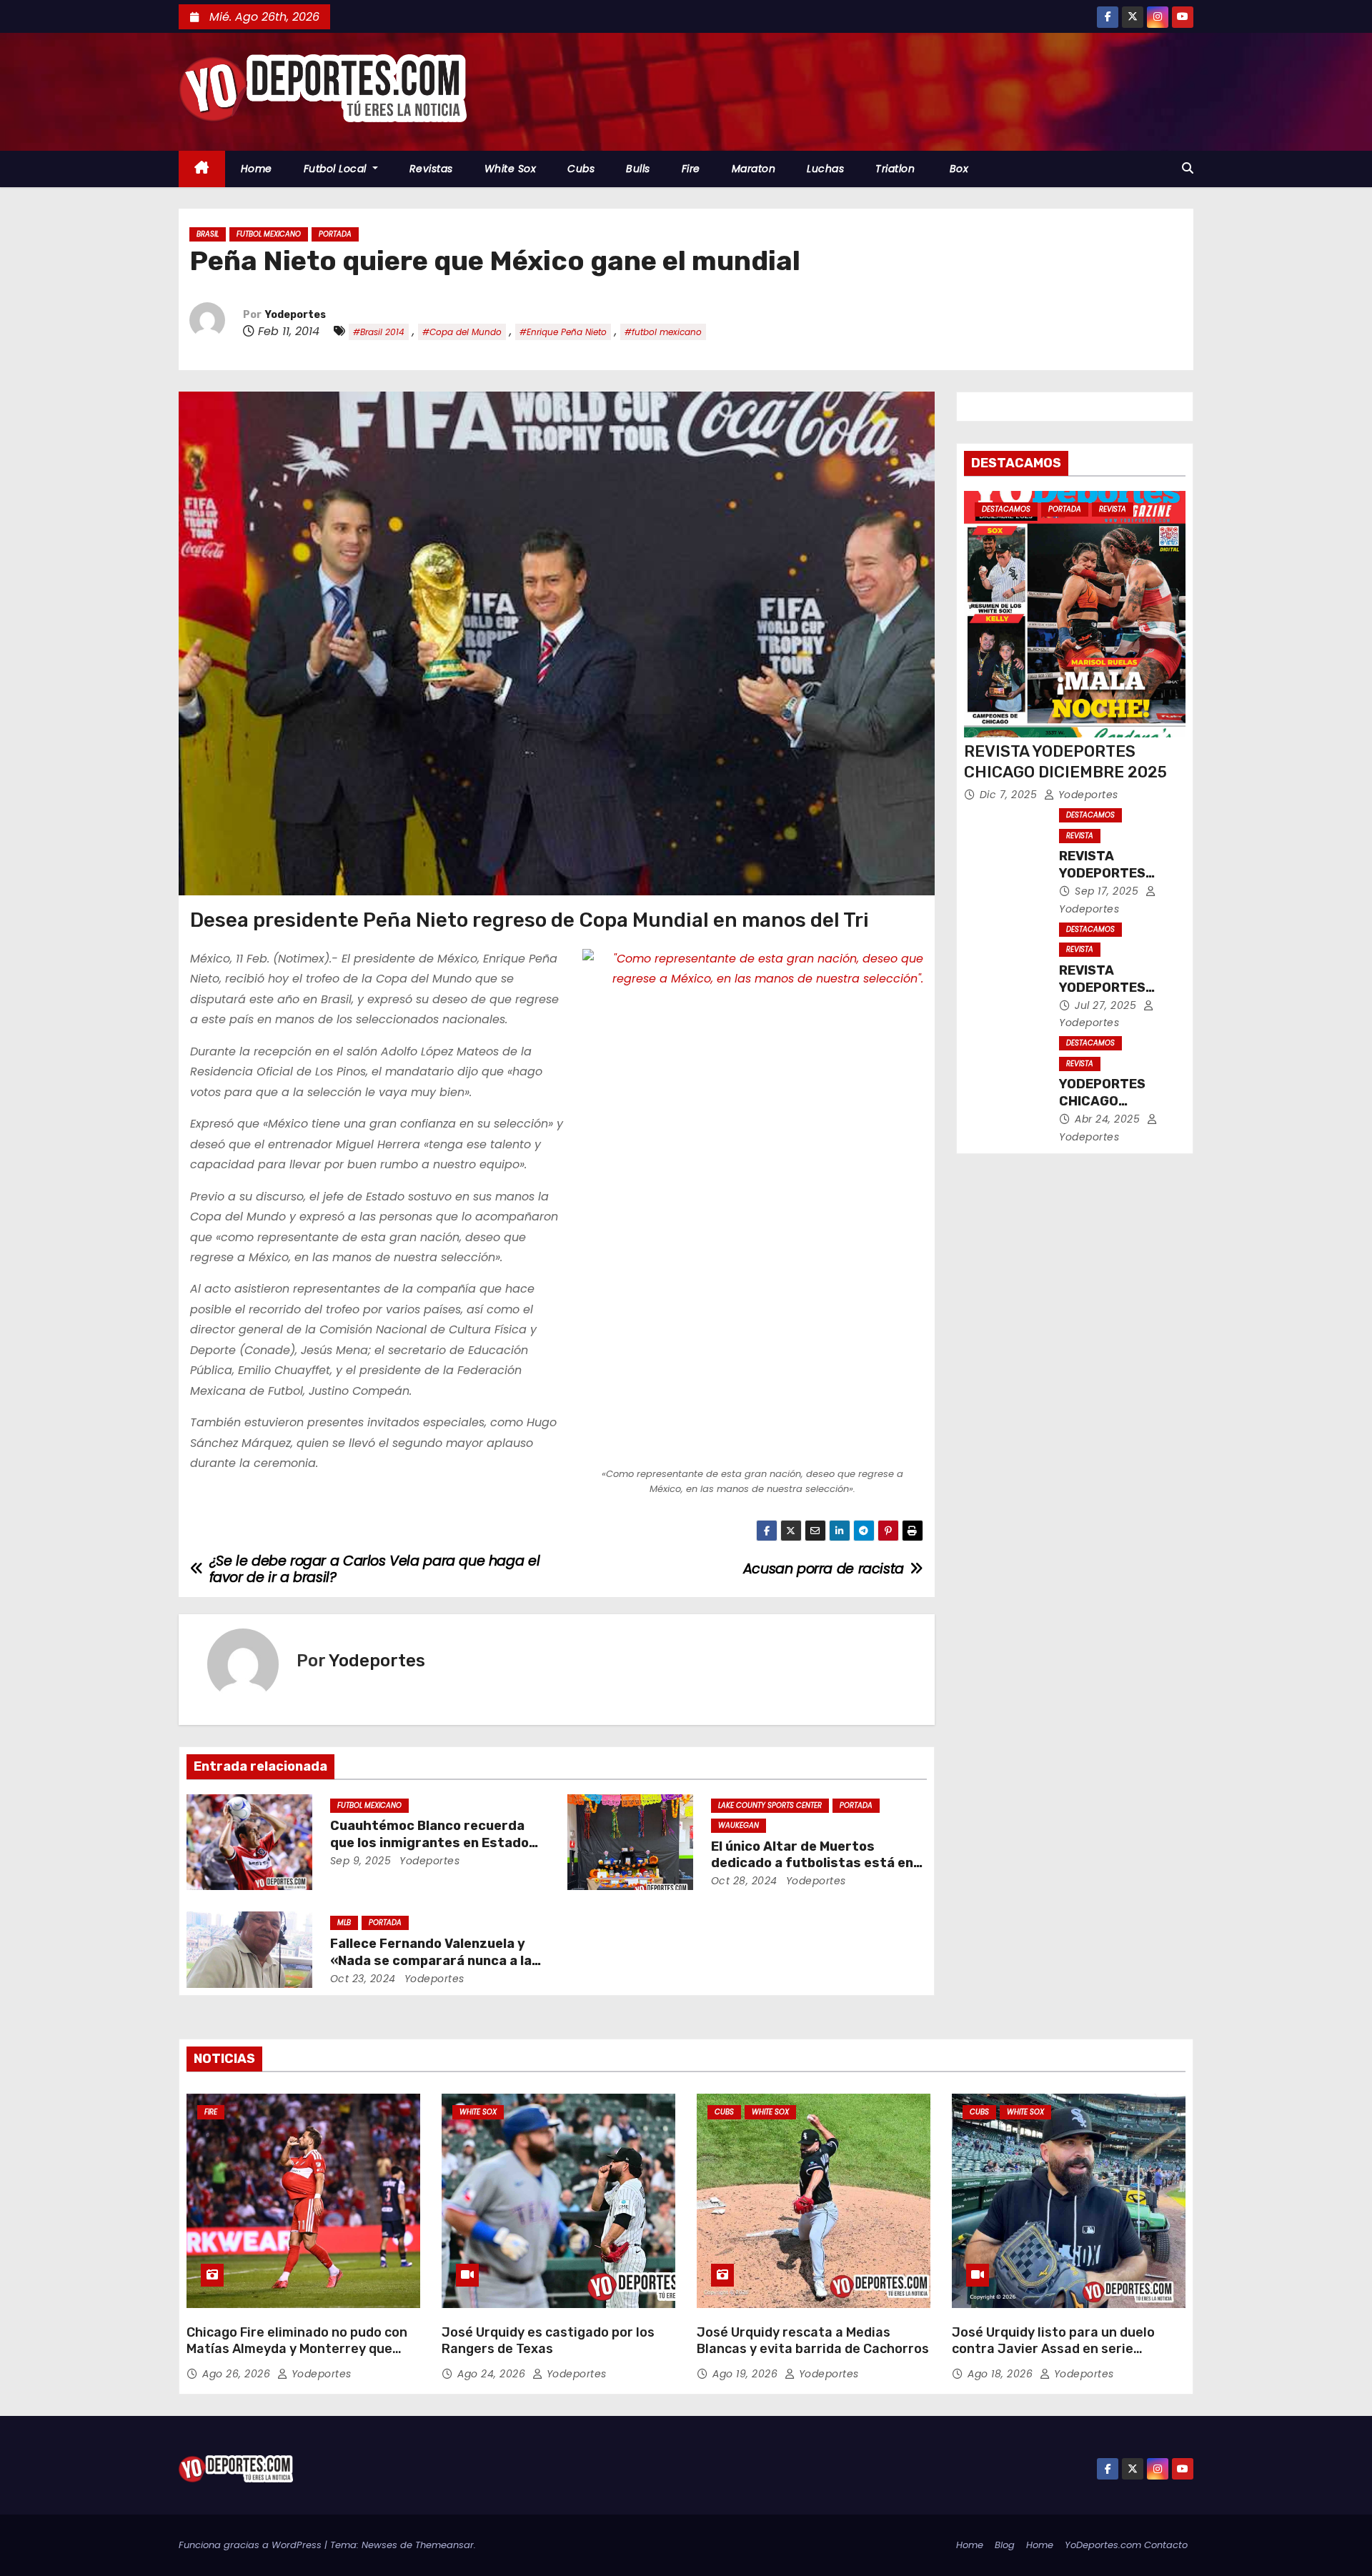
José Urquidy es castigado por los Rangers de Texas (548, 2341)
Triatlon (895, 169)
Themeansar (444, 2545)
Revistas (431, 169)
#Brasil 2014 (379, 332)
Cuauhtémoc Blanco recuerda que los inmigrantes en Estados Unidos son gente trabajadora (433, 1843)
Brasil (208, 234)
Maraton (754, 169)
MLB (344, 1923)
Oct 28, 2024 (744, 1881)
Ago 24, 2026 (493, 2374)
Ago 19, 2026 (747, 2374)
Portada (335, 234)
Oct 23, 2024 (363, 1979)
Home (257, 169)
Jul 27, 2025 (1107, 1005)
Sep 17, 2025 (1108, 891)
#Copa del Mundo (462, 332)
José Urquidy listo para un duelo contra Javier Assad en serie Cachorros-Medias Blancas (1053, 2349)
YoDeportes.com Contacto (1126, 2545)
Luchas (825, 169)
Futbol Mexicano (269, 234)
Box (957, 169)
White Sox (511, 169)
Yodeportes (295, 315)
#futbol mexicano (663, 332)
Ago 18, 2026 (1002, 2374)
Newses (379, 2545)
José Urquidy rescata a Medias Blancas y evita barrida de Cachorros (813, 2341)
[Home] (202, 169)
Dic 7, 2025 (1010, 795)
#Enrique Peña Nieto (563, 332)
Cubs (581, 169)
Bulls (638, 169)
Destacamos (1006, 509)
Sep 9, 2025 (361, 1861)
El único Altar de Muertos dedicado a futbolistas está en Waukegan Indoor (812, 1864)
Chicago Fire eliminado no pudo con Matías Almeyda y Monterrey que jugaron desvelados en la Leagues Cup (297, 2358)
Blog (1005, 2545)
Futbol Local (337, 169)
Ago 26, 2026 (238, 2374)
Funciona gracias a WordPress (252, 2545)
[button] (1188, 168)
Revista (1113, 509)
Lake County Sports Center (770, 1805)
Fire (691, 169)
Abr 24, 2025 (1109, 1119)
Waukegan (739, 1825)
